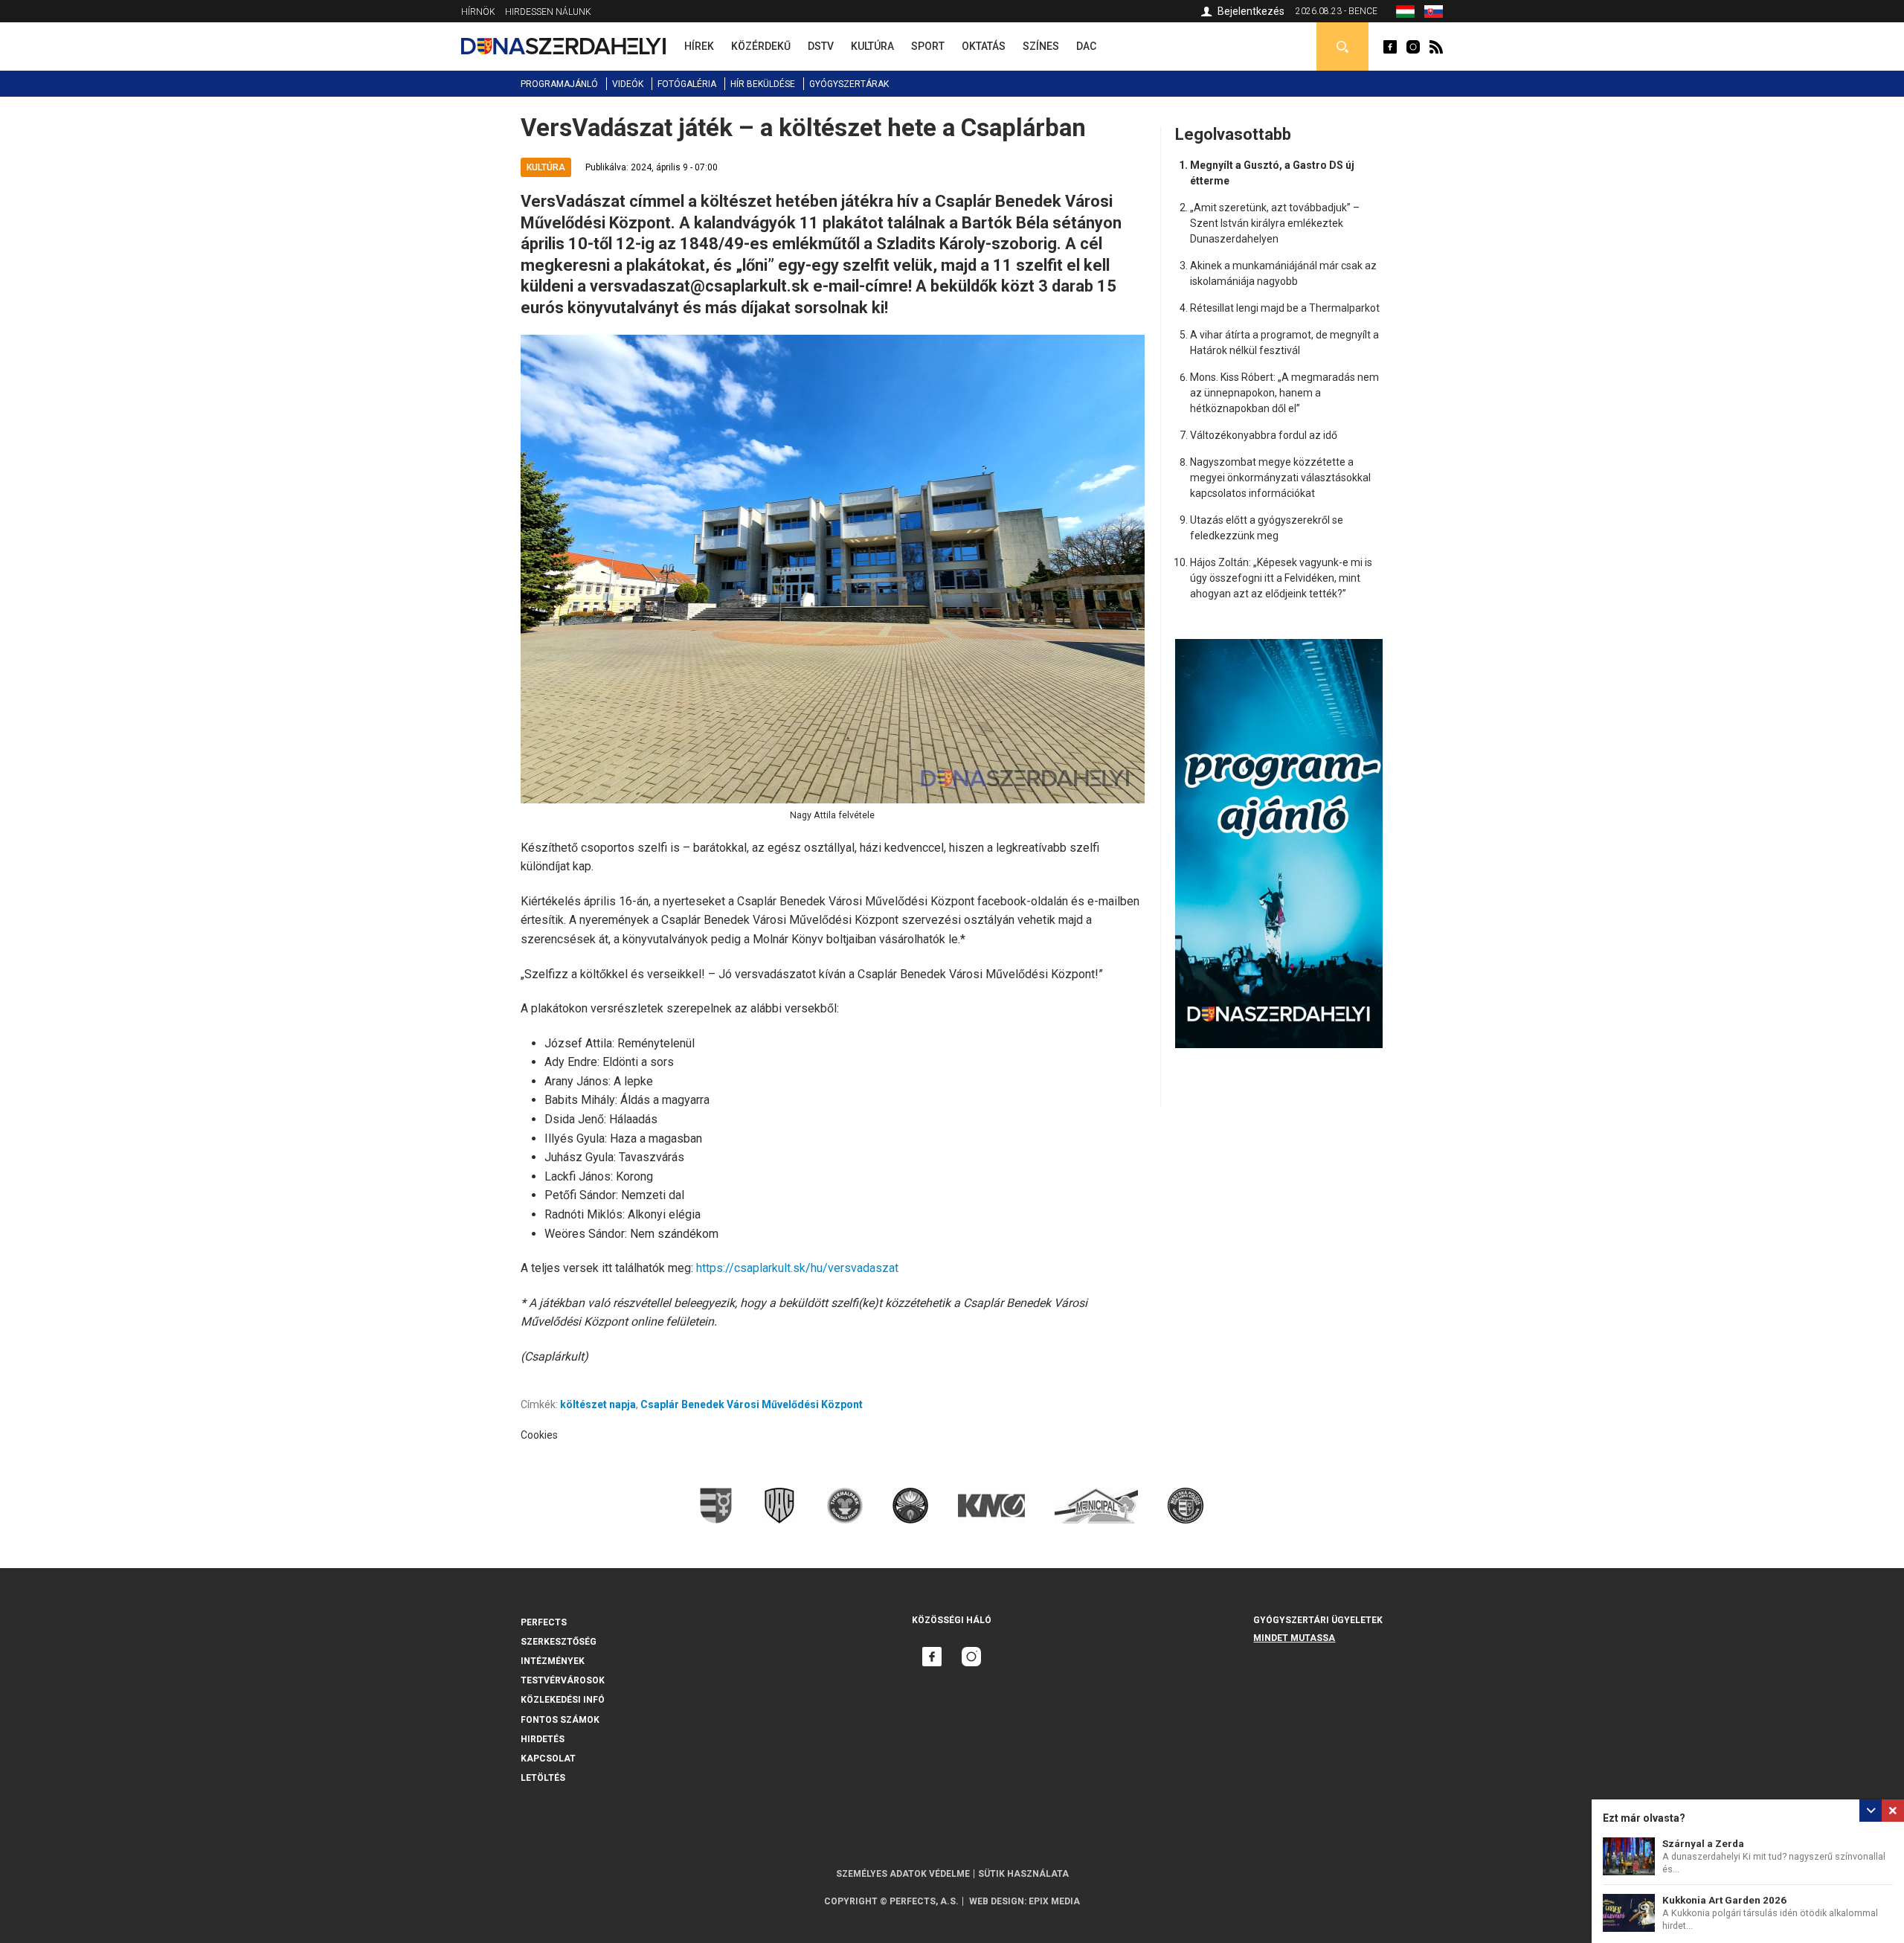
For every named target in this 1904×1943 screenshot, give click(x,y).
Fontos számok (560, 1720)
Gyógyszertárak (849, 84)
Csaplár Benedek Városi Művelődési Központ (752, 1404)
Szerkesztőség (559, 1642)
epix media (1054, 1901)
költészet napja (598, 1404)
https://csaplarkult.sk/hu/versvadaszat (797, 1268)
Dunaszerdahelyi (1390, 47)
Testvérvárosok (563, 1680)
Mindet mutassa (1294, 1638)
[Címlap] (563, 46)
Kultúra (546, 167)
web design (997, 1901)
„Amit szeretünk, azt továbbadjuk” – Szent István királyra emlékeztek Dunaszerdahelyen (1275, 223)
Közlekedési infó (563, 1700)
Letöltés (543, 1778)
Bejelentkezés (1251, 11)
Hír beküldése (763, 84)
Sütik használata (1023, 1874)
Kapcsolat (548, 1759)
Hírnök (478, 12)
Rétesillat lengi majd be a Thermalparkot (1285, 308)
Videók (628, 84)
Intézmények (553, 1661)
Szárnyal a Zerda (1703, 1844)
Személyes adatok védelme (903, 1874)
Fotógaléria (687, 84)
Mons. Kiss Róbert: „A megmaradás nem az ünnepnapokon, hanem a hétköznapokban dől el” (1284, 393)
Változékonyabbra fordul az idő (1264, 435)
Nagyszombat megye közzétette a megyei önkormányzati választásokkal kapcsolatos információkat (1280, 478)
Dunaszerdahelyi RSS (1436, 47)
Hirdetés (543, 1739)
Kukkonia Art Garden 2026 (1724, 1900)
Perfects (544, 1622)
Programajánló (559, 84)
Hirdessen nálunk (548, 12)
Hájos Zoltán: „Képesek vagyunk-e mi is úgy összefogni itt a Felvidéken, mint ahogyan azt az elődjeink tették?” (1281, 578)
